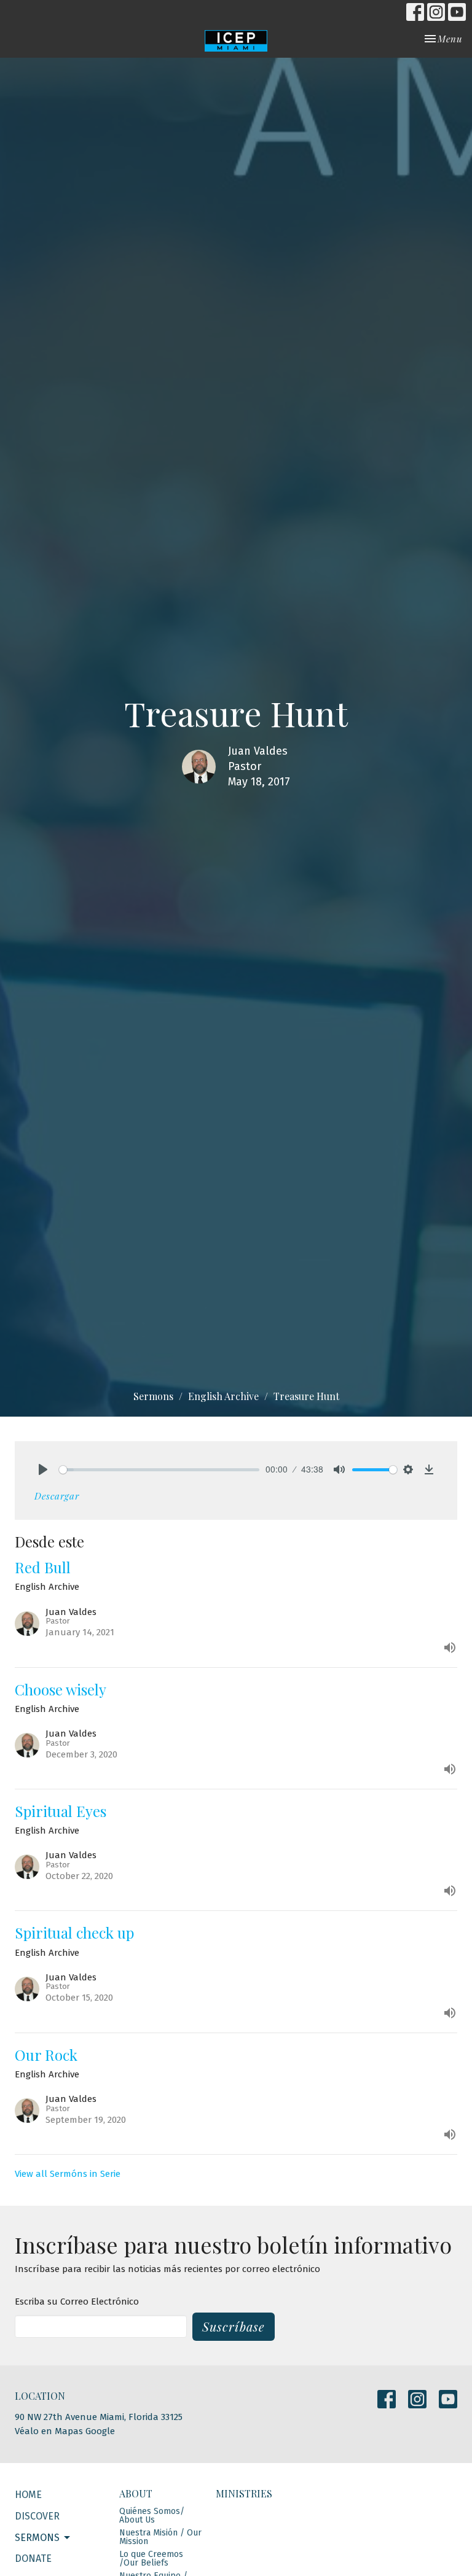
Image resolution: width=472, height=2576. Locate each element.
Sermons (153, 1396)
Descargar (57, 1496)
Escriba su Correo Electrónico (77, 2302)
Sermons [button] (37, 2538)
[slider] (159, 1470)
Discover (37, 2516)
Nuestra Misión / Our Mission (160, 2537)
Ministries (244, 2493)
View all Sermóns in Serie (68, 2174)
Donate (33, 2558)
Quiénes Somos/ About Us (152, 2516)
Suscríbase (234, 2326)
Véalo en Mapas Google (65, 2431)
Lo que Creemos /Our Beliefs (151, 2558)
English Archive (223, 1396)
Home (28, 2495)
